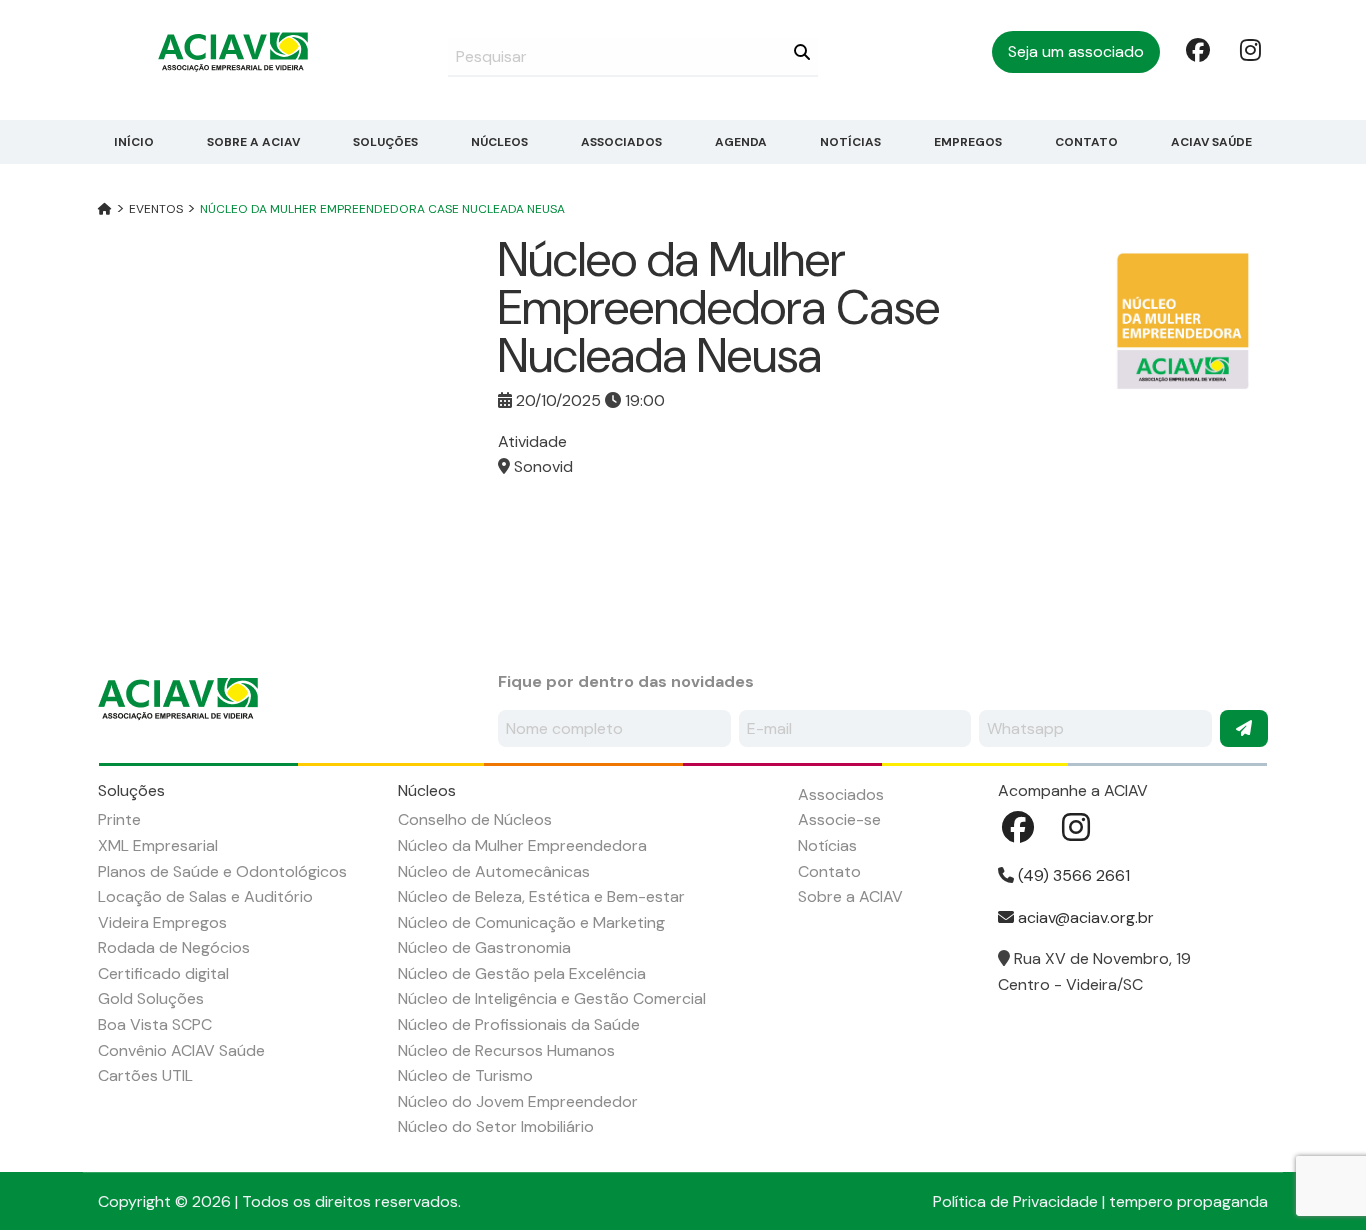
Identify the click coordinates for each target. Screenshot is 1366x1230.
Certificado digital (163, 973)
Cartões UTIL (145, 1075)
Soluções (385, 142)
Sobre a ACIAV (253, 142)
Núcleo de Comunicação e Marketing (531, 922)
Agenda (741, 142)
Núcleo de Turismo (465, 1075)
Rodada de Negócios (174, 947)
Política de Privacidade (1015, 1201)
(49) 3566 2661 (1072, 875)
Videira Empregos (162, 922)
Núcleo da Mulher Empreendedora (522, 845)
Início (134, 142)
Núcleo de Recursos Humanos (506, 1050)
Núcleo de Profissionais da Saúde (519, 1024)
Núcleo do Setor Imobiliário (496, 1126)
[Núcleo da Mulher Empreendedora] (1183, 319)
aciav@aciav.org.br (1084, 917)
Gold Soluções (151, 998)
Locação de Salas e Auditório (205, 896)
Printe (119, 819)
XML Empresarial (158, 845)
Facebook (1196, 49)
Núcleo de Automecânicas (494, 871)
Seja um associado (1076, 51)
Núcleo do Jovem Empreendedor (518, 1101)
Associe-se (839, 819)
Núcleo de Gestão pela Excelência (522, 973)
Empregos (968, 142)
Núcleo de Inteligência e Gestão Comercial (552, 998)
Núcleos (499, 142)
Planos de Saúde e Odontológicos (222, 871)
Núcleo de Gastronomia (484, 947)
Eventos (156, 209)
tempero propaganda (1188, 1201)
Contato (1086, 142)
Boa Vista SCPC (155, 1024)
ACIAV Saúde (1211, 142)
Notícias (850, 142)
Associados (621, 142)
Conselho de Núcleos (475, 819)
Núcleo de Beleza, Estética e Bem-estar (541, 896)
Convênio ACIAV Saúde (181, 1050)
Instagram (1250, 49)
